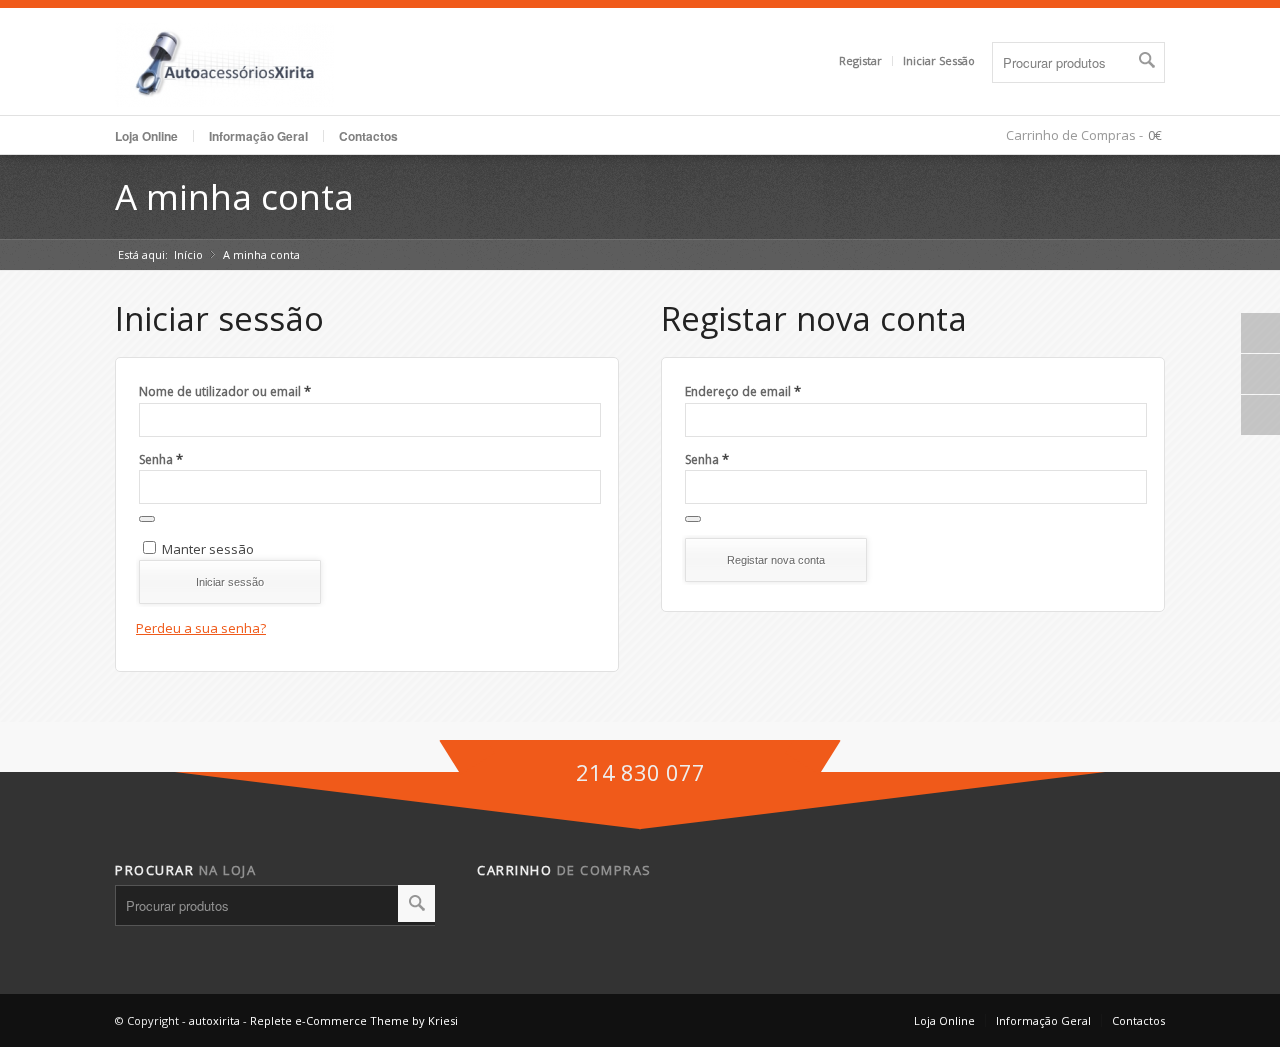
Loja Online (146, 136)
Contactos (368, 136)
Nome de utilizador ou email (225, 391)
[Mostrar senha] (147, 519)
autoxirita (214, 1020)
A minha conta (234, 196)
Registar (860, 60)
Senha (161, 459)
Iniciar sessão (230, 582)
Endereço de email (743, 391)
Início (188, 254)
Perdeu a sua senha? (201, 628)
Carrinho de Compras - (1074, 135)
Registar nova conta (776, 560)
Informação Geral (1043, 1020)
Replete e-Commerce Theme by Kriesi (354, 1020)
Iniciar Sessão (939, 60)
